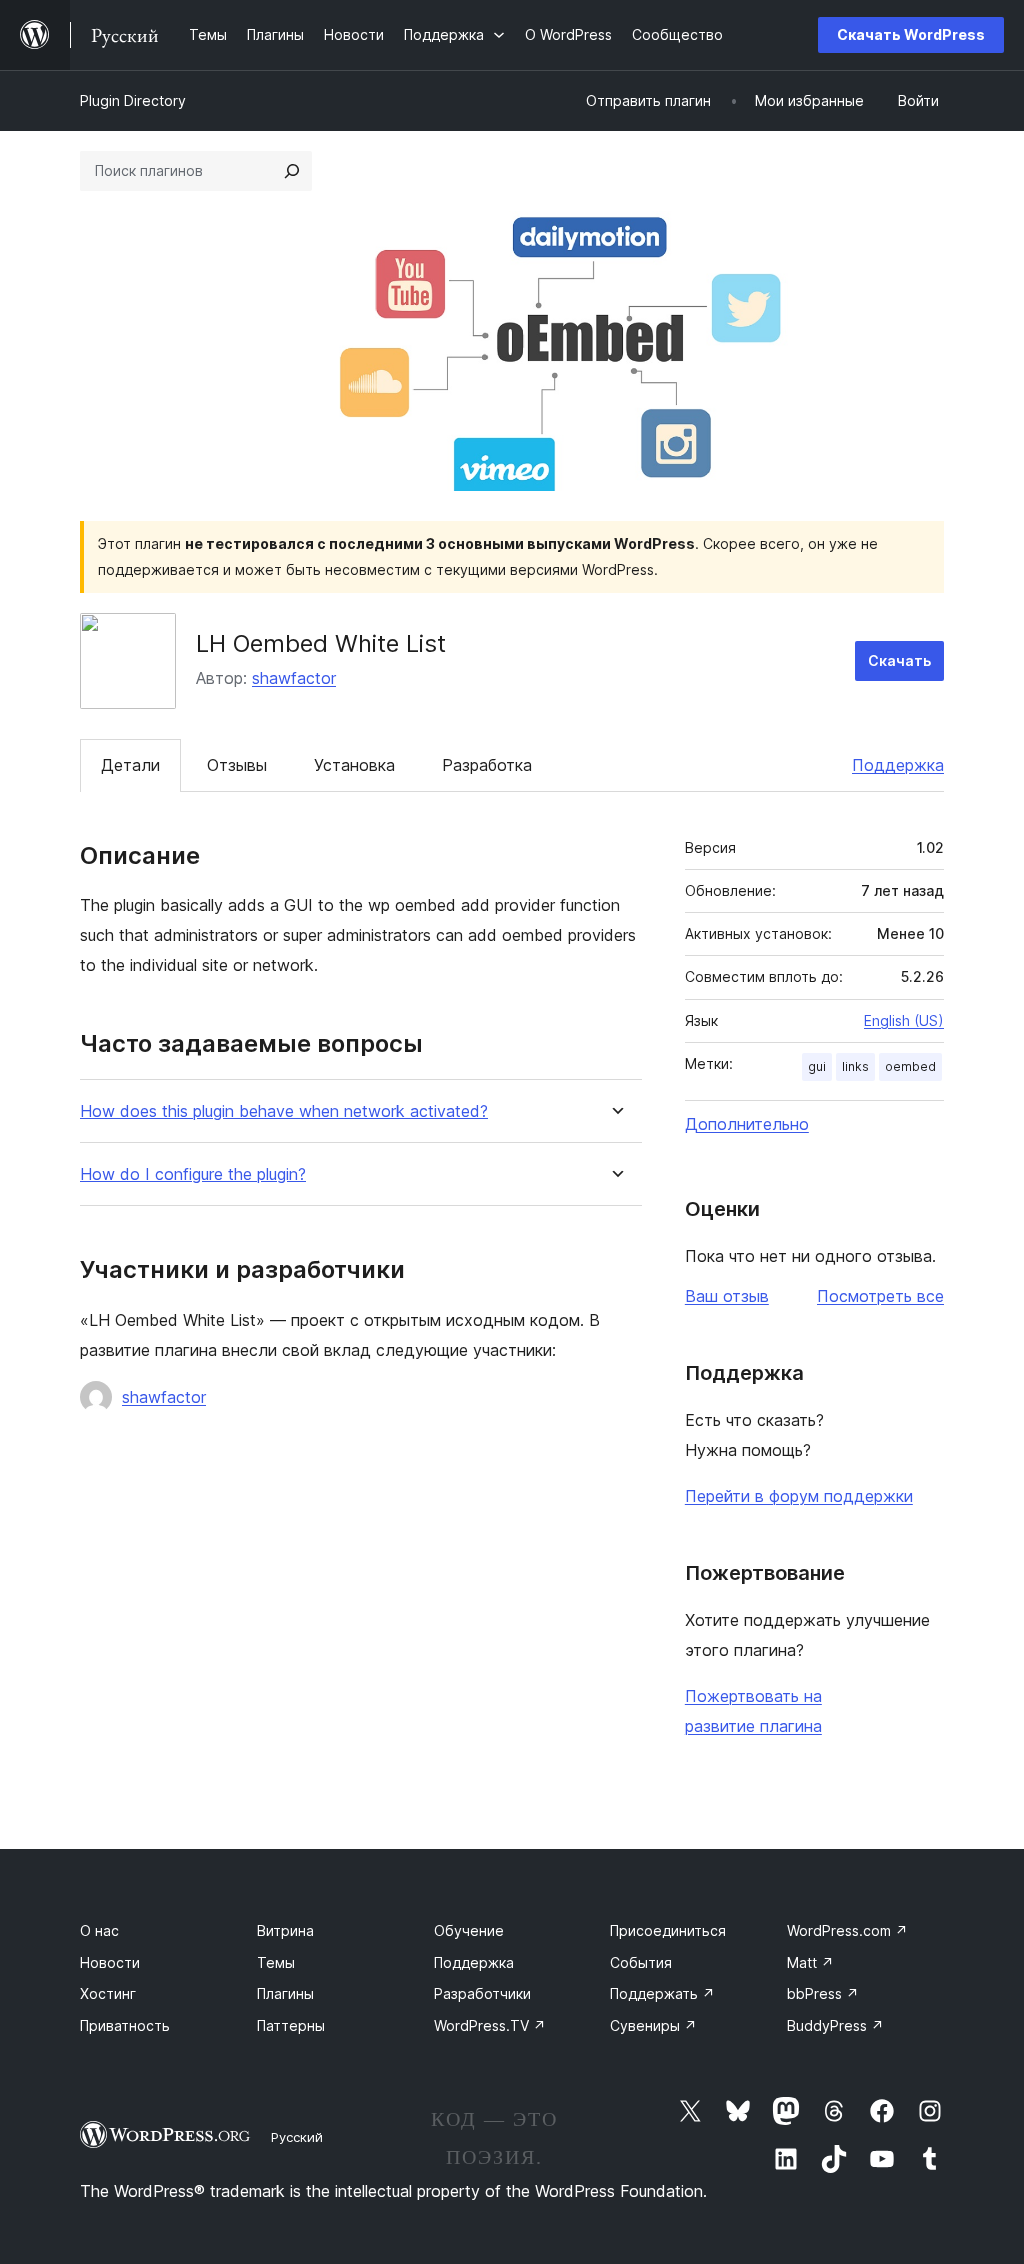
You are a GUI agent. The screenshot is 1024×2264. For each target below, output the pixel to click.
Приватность (125, 2025)
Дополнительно (747, 1124)
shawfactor (294, 678)
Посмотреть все (880, 1296)
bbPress (823, 1993)
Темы (276, 1962)
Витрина (285, 1930)
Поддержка (898, 765)
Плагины (285, 1993)
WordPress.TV (490, 2025)
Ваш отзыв (727, 1296)
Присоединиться (668, 1930)
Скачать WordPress (911, 34)
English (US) (904, 1020)
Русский (297, 2137)
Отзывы (237, 765)
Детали (130, 765)
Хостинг (108, 1993)
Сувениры (653, 2025)
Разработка (487, 765)
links (855, 1066)
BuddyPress (835, 2025)
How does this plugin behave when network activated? (284, 1111)
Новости (110, 1962)
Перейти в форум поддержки (799, 1496)
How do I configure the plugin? (193, 1174)
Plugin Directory (133, 100)
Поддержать (662, 1993)
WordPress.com (847, 1930)
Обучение (469, 1930)
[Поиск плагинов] (292, 171)
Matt (810, 1962)
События (641, 1962)
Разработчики (482, 1993)
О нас (99, 1930)
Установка (354, 765)
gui (817, 1066)
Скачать (899, 660)
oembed (910, 1066)
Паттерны (291, 2025)
